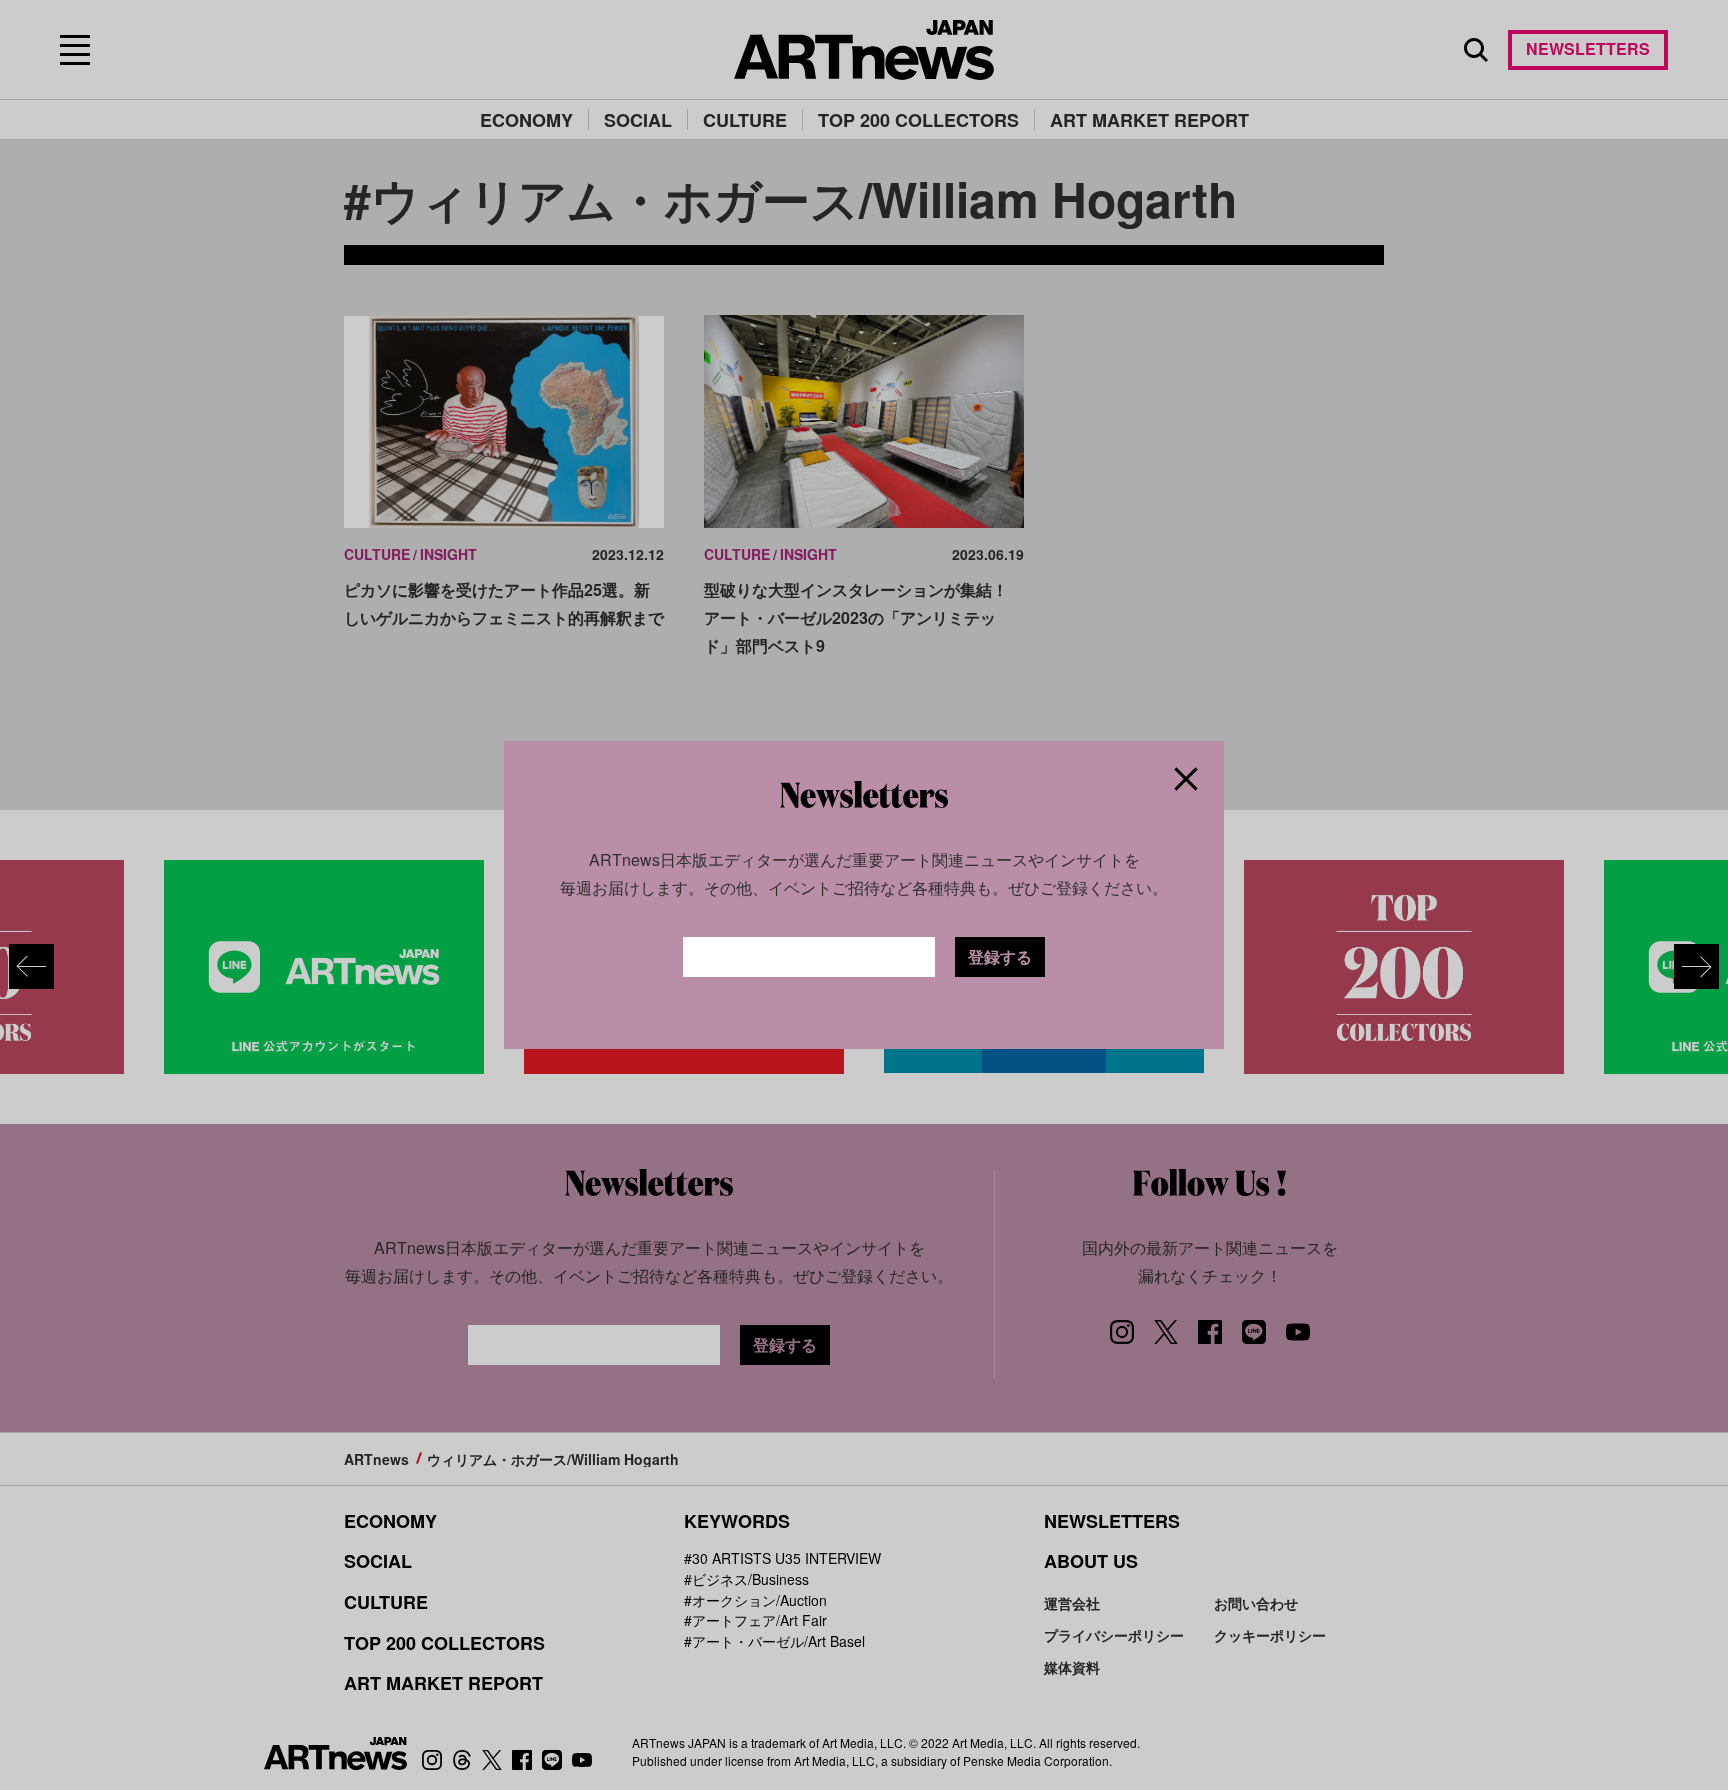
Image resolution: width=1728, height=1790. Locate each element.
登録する (1000, 956)
